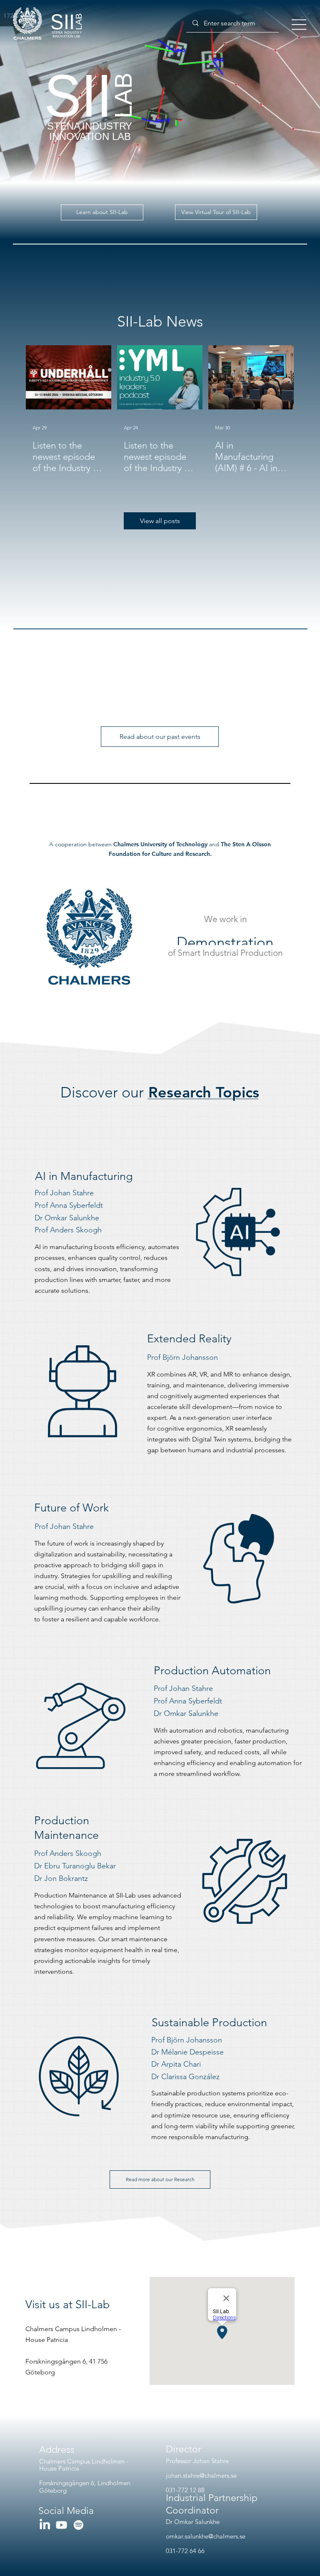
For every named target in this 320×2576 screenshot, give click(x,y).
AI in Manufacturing (84, 1176)
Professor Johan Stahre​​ (197, 2461)
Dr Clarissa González (185, 2077)
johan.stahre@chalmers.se (201, 2475)
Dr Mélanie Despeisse (187, 2052)
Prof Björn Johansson (187, 2040)
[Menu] (299, 25)
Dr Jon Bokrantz (61, 1878)
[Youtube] (61, 2525)
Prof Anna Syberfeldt (188, 1701)
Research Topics (160, 1092)
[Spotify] (79, 2525)
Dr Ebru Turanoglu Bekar (75, 1866)
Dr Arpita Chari (176, 2064)
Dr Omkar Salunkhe (186, 1713)
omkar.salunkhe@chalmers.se (206, 2536)
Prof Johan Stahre (183, 1688)
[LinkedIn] (45, 2525)
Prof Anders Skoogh (68, 1853)
